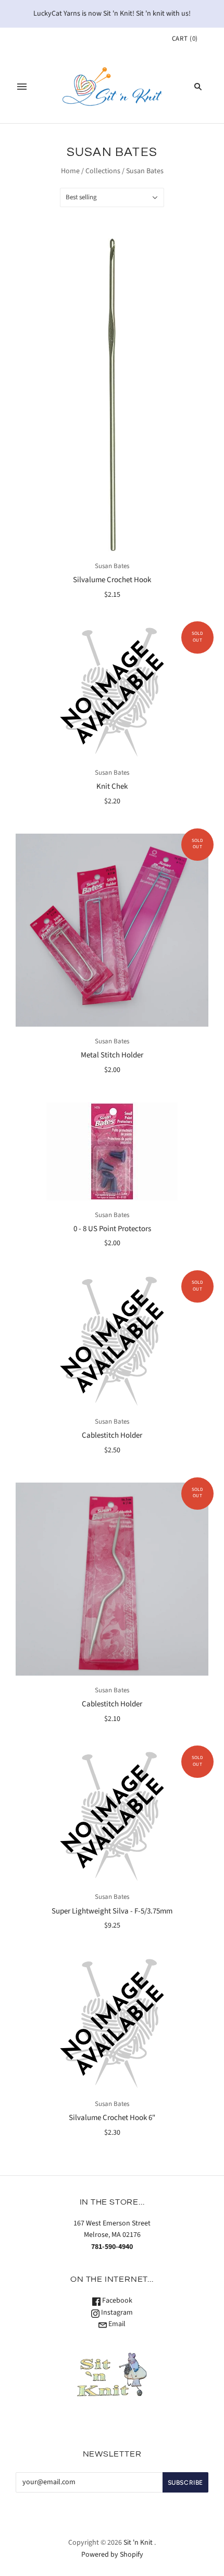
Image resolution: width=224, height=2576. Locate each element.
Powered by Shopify (112, 2555)
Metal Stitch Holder (112, 1055)
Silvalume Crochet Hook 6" (112, 2118)
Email (116, 2324)
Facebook (116, 2301)
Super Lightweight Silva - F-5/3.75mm (112, 1911)
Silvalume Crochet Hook (112, 580)
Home (70, 171)
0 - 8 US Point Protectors (112, 1229)
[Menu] (22, 87)
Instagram (116, 2313)
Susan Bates (112, 566)
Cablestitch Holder (112, 1435)
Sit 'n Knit (138, 2543)
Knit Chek (112, 786)
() (185, 39)
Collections (103, 171)
